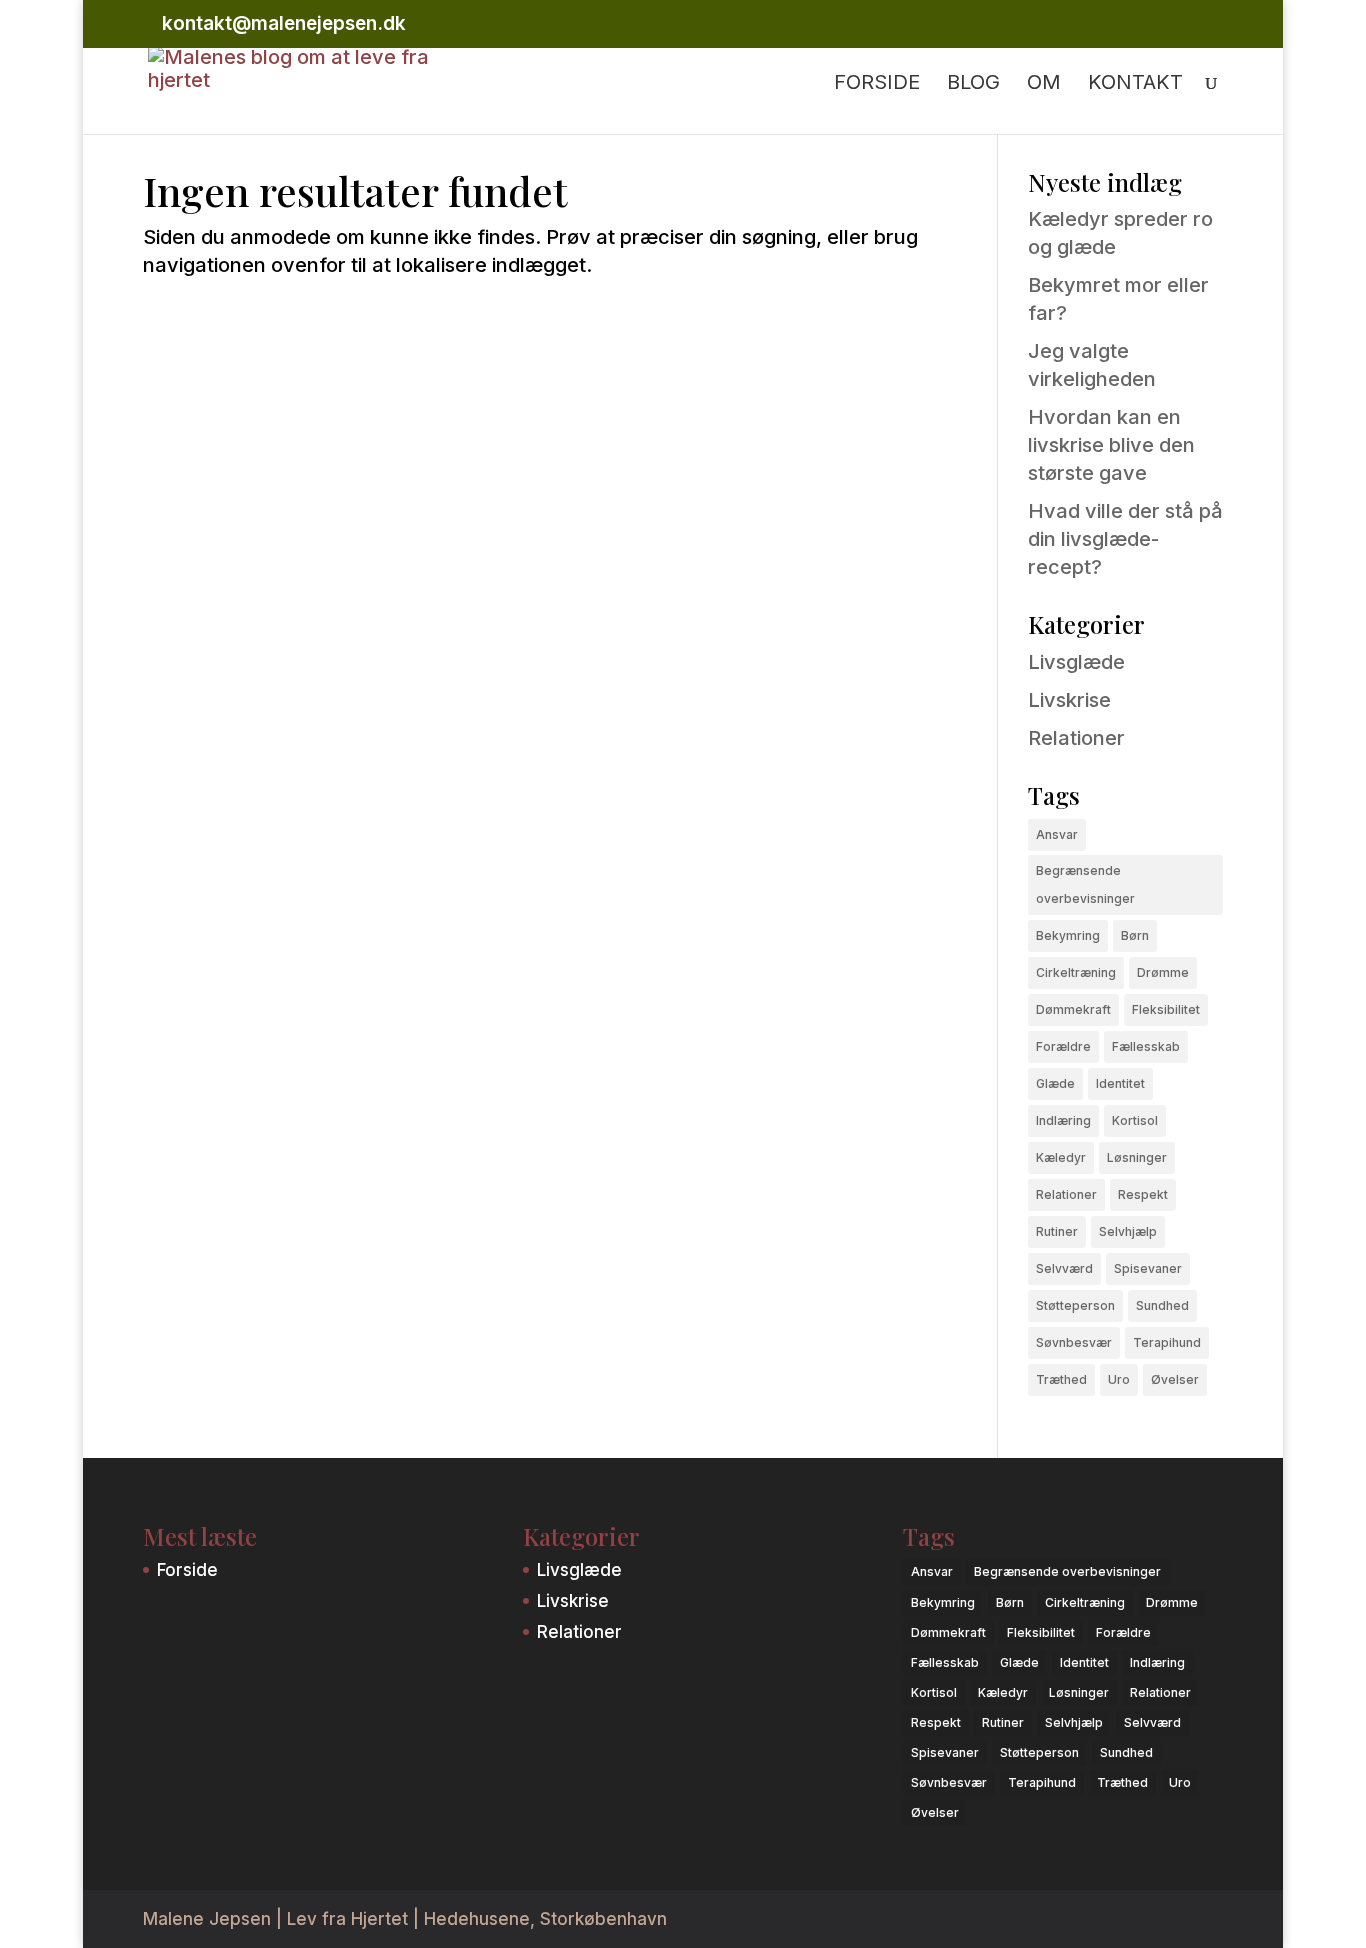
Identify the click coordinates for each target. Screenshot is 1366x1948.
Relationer (1076, 738)
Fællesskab (1146, 1046)
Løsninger (1137, 1157)
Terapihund (1167, 1342)
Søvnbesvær (1074, 1342)
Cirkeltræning (1076, 972)
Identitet (1120, 1083)
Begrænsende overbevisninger (1085, 884)
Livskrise (1069, 700)
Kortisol (1135, 1120)
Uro (1119, 1379)
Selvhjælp (1128, 1231)
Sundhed (1162, 1305)
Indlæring (1063, 1120)
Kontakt (1135, 84)
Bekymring (1068, 935)
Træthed (1061, 1379)
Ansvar (1057, 834)
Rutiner (1057, 1231)
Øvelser (1175, 1379)
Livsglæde (1076, 662)
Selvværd (1064, 1268)
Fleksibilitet (1166, 1009)
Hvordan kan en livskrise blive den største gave (1111, 445)
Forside (877, 84)
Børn (1135, 935)
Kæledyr (1061, 1157)
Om (1044, 84)
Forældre (1063, 1046)
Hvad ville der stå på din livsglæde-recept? (1125, 539)
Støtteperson (1075, 1305)
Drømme (1163, 972)
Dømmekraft (1073, 1009)
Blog (973, 84)
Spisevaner (1148, 1268)
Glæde (1055, 1083)
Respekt (1143, 1194)
